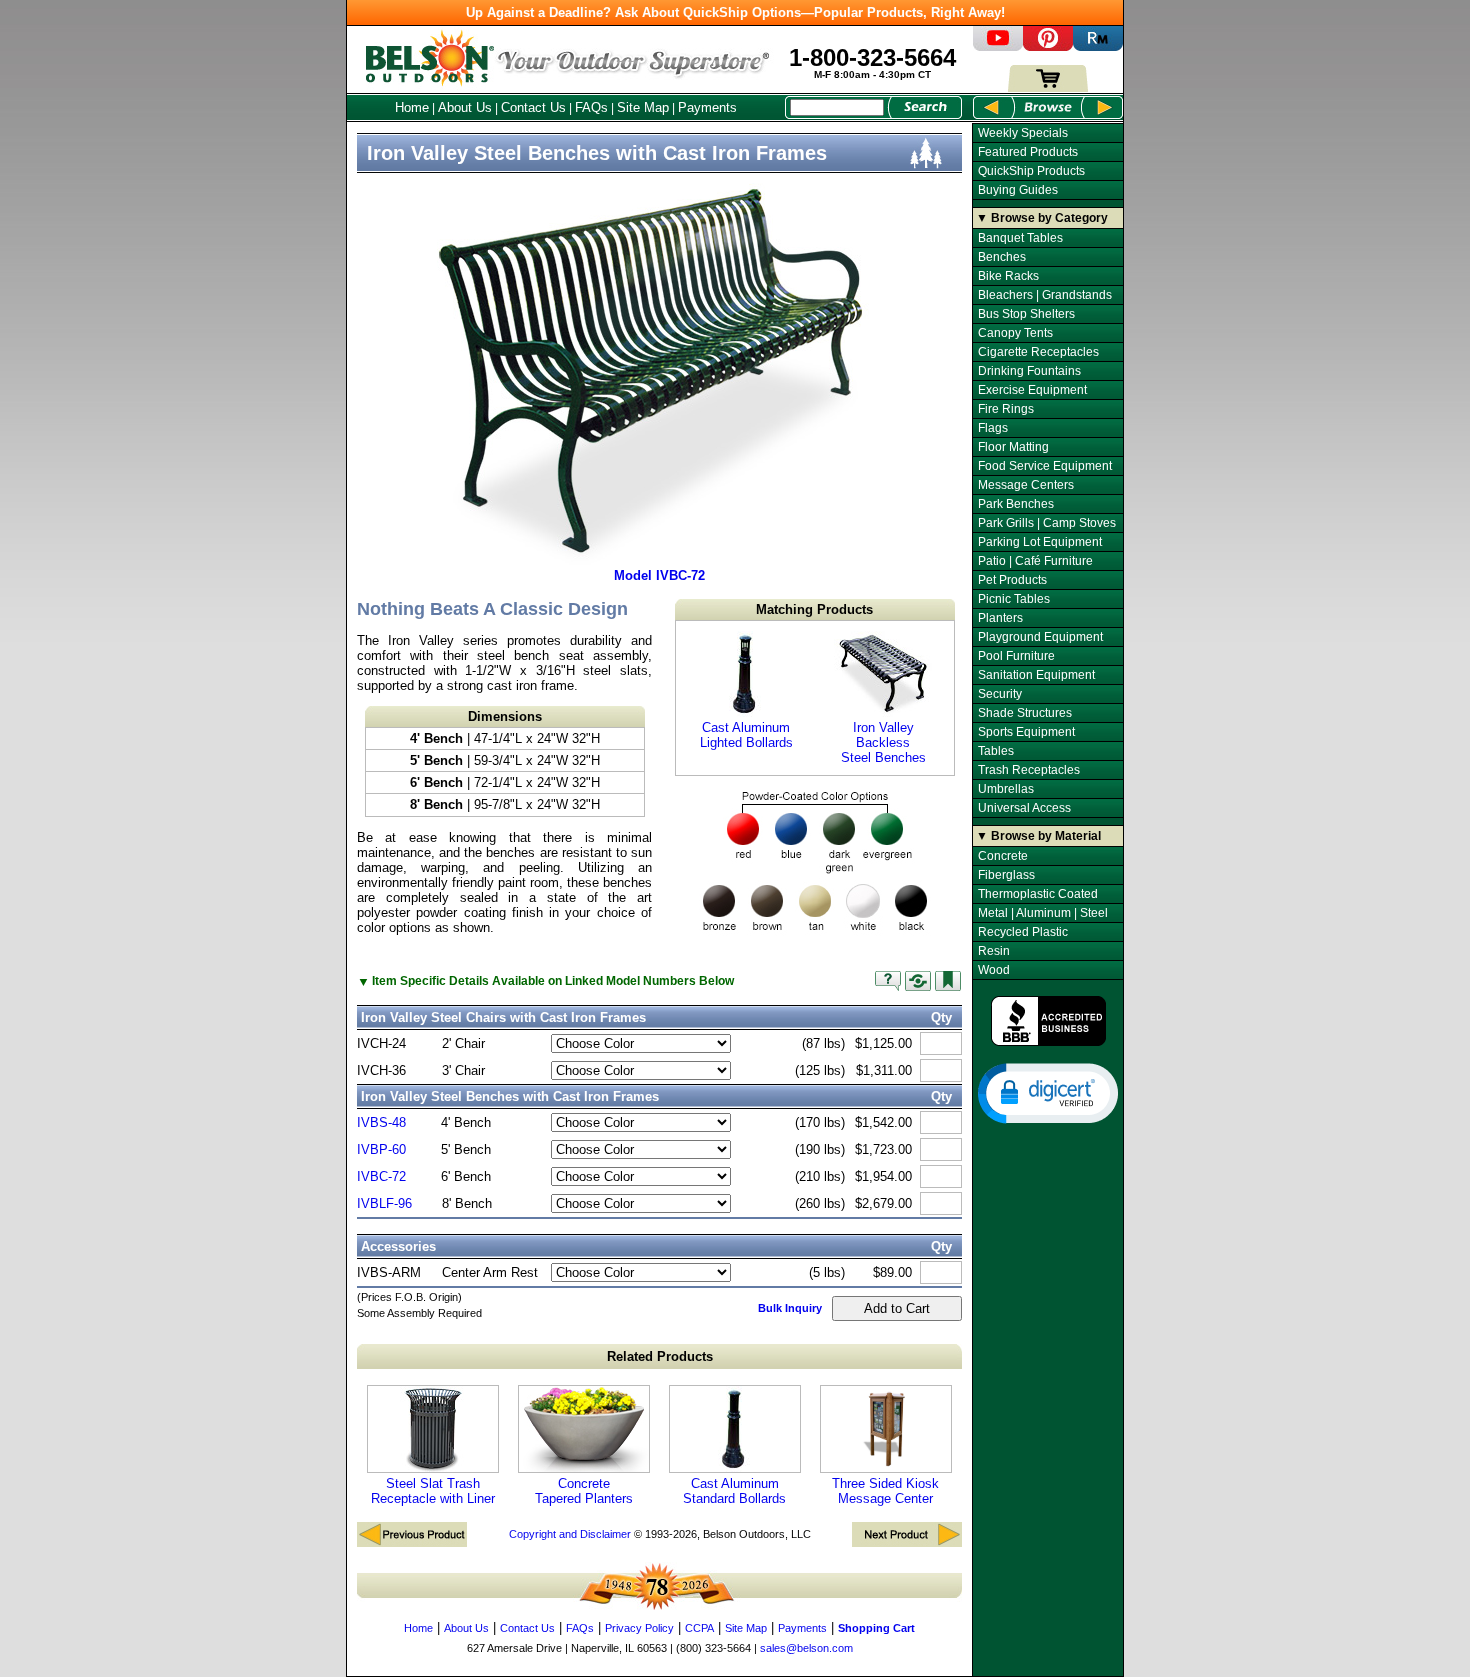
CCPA (699, 1628)
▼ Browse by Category (1042, 218)
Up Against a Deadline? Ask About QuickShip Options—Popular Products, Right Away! (735, 12)
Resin (994, 951)
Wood (994, 970)
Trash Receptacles (1029, 770)
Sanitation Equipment (1036, 675)
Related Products (660, 1356)
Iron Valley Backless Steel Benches (883, 742)
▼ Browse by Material (1038, 836)
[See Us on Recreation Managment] (1098, 46)
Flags (993, 428)
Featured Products (1028, 152)
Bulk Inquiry (790, 1308)
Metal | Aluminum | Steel (1043, 913)
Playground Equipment (1040, 637)
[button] (1048, 1092)
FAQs (591, 107)
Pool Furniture (1016, 656)
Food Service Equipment (1045, 466)
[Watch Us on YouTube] (998, 46)
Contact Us (533, 107)
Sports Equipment (1026, 732)
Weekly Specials (1023, 133)
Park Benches (1016, 504)
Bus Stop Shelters (1026, 314)
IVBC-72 (381, 1176)
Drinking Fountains (1029, 371)
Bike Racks (1008, 276)
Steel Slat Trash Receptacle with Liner (433, 1491)
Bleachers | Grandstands (1045, 295)
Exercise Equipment (1032, 390)
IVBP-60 (381, 1149)
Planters (1000, 618)
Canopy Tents (1015, 333)
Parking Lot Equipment (1040, 542)
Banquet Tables (1020, 238)
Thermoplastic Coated (1038, 894)
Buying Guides (1018, 190)
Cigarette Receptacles (1038, 352)
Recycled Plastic (1023, 932)
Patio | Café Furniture (1035, 561)
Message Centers (1026, 485)
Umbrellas (1006, 789)
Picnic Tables (1014, 599)
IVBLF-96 (384, 1203)
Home (412, 107)
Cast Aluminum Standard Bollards (734, 1491)
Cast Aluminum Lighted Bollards (746, 735)
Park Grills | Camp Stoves (1047, 523)
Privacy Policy (639, 1628)
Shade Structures (1025, 713)
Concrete (1003, 856)
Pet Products (1012, 580)
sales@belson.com (806, 1648)
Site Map (643, 107)
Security (1000, 694)
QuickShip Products (1031, 171)
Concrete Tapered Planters (584, 1491)
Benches (1002, 257)
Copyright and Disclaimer (570, 1534)
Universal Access (1024, 808)
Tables (996, 751)
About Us (465, 107)
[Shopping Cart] (1048, 87)
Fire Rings (1006, 409)
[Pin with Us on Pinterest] (1048, 46)
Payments (707, 107)
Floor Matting (1013, 447)
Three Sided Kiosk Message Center (885, 1491)
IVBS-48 (381, 1122)
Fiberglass (1006, 875)
